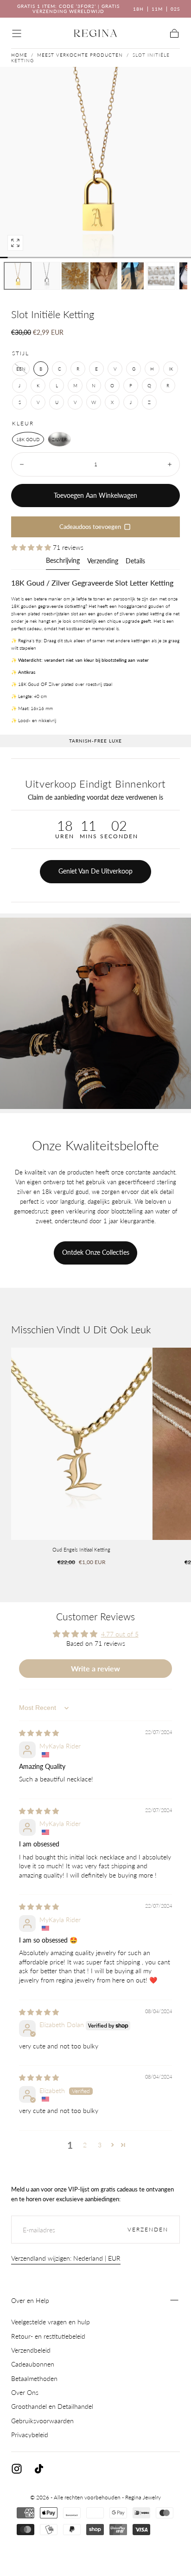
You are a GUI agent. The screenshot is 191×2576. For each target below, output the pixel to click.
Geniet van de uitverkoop (95, 871)
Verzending (103, 561)
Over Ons (25, 2392)
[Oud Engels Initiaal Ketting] (81, 1444)
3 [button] (100, 2145)
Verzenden (148, 2229)
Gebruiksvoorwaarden (42, 2421)
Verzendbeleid (31, 2350)
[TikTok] (39, 2469)
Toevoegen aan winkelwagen (95, 495)
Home (19, 55)
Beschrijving (63, 561)
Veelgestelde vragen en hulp (51, 2322)
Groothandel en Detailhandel (52, 2406)
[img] (39, 1733)
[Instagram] (17, 2469)
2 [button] (85, 2145)
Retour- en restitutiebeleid (48, 2336)
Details (135, 561)
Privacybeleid (30, 2435)
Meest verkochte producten (80, 55)
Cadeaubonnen (33, 2364)
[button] (17, 33)
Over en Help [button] (30, 2300)
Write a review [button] (95, 1668)
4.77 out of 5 (120, 1634)
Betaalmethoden (34, 2378)
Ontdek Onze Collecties (96, 1252)
